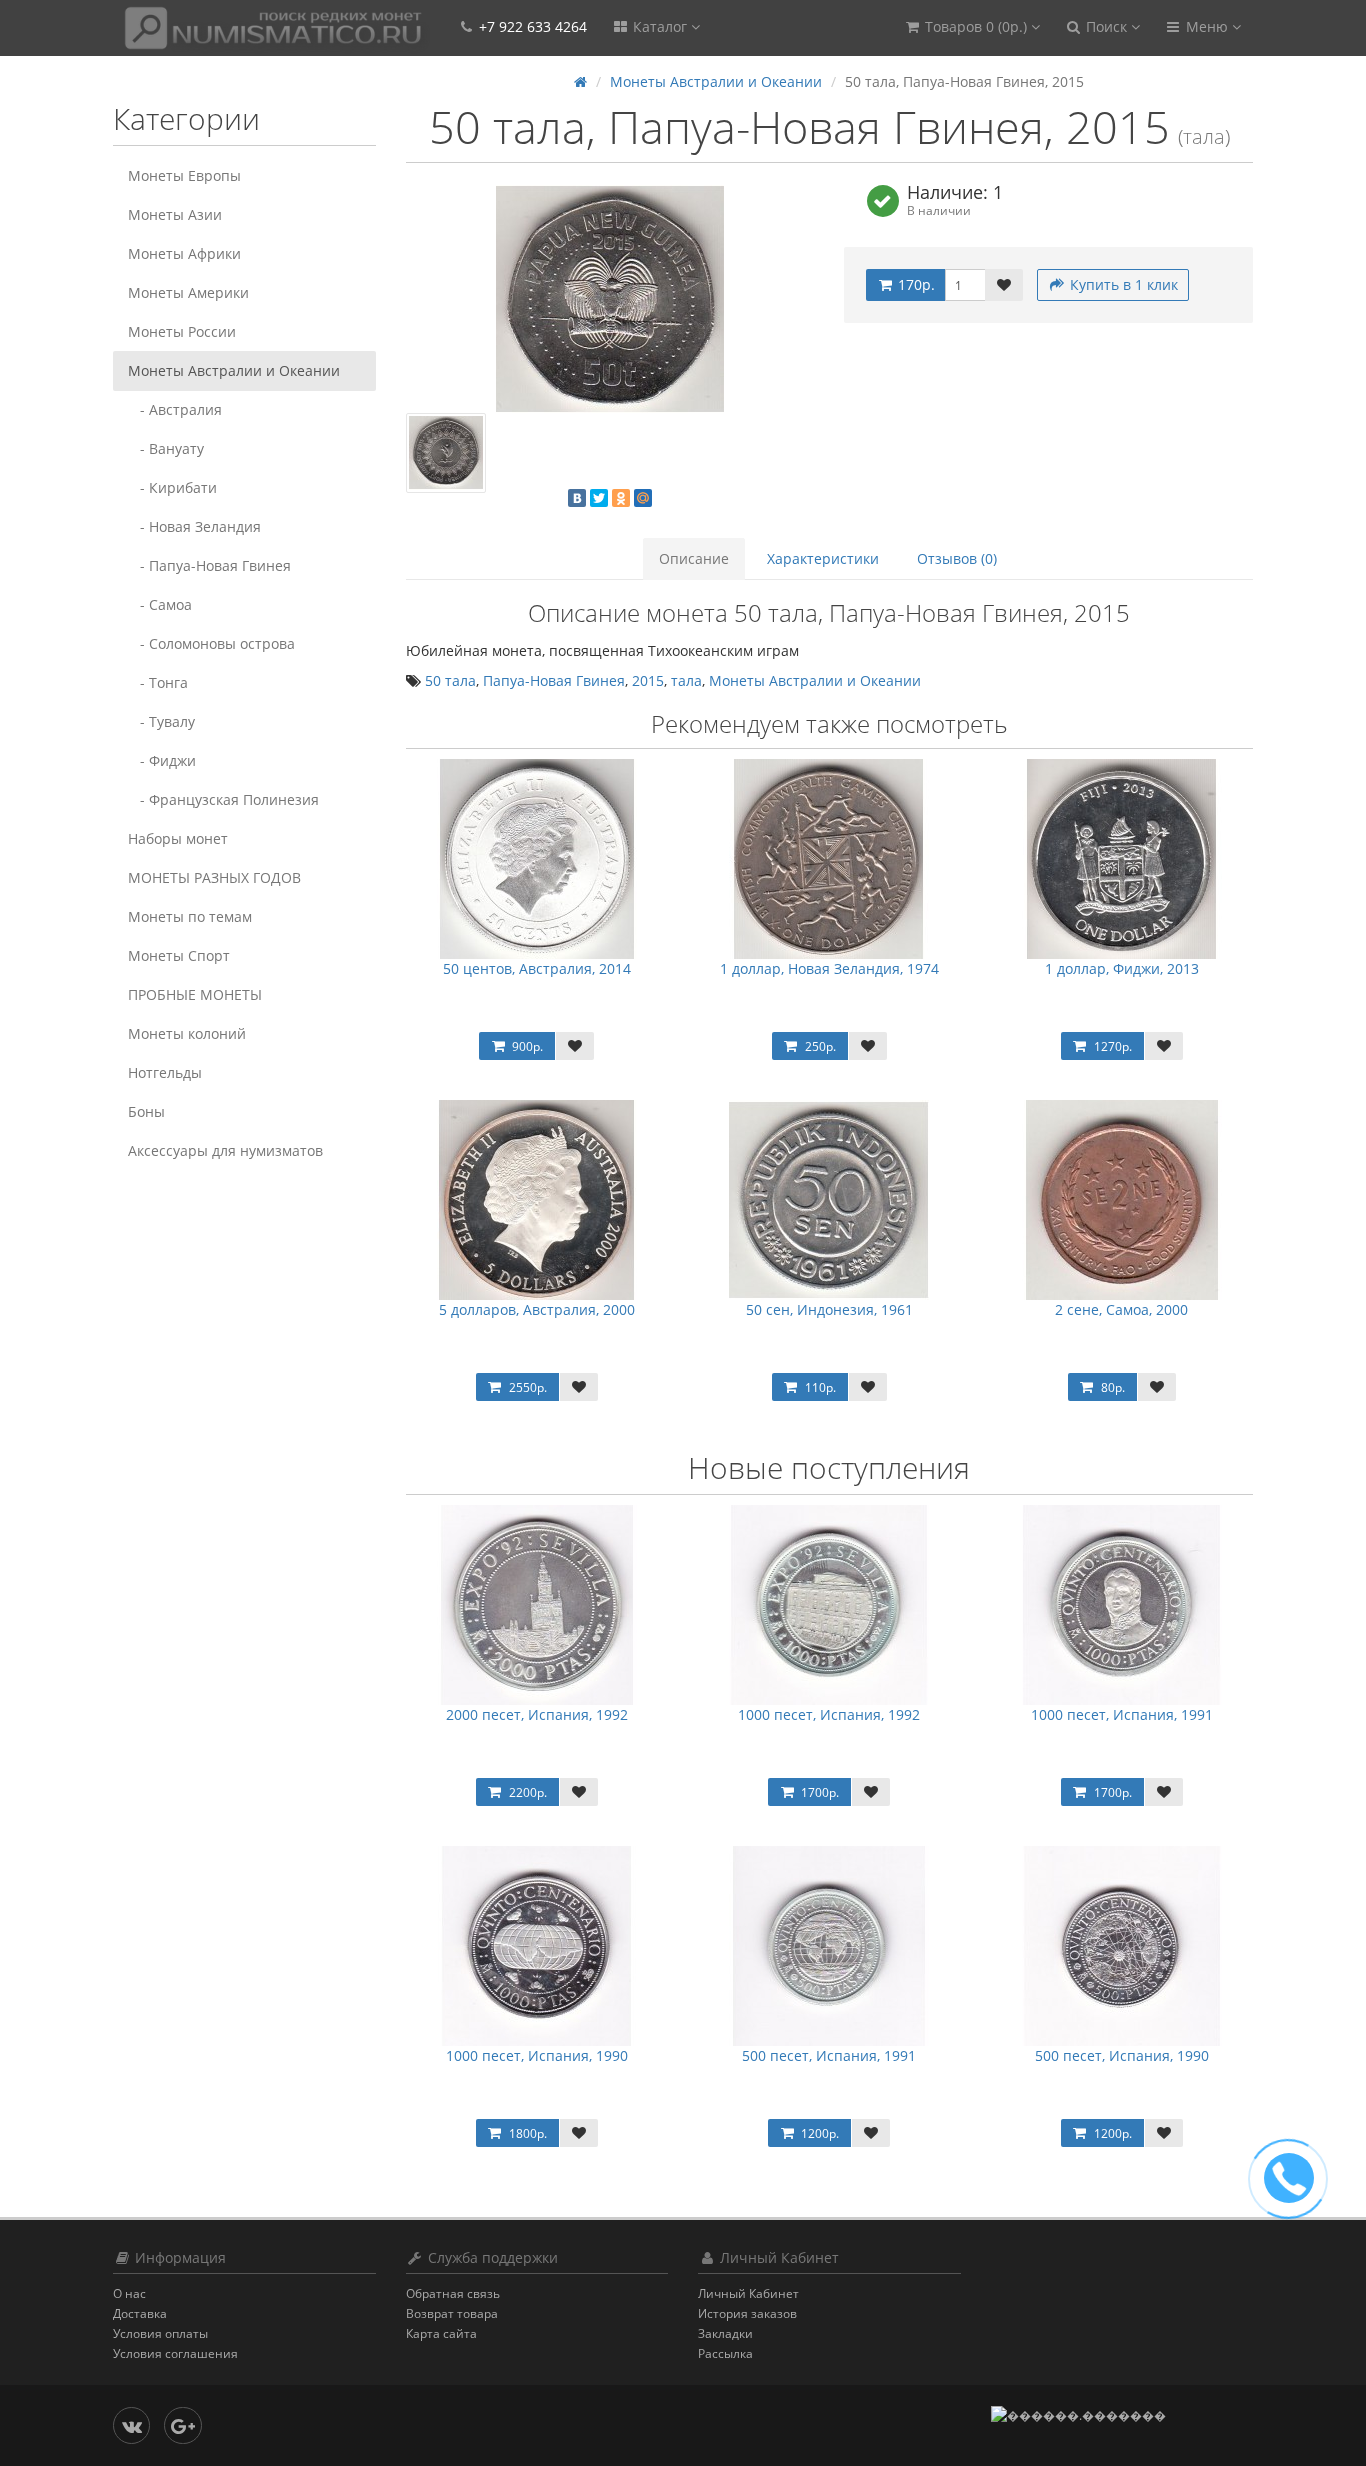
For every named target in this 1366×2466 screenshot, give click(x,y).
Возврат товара (452, 2313)
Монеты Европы (184, 175)
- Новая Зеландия (194, 526)
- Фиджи (162, 760)
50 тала (450, 680)
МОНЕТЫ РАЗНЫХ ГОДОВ (214, 877)
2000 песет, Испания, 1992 (537, 1714)
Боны (146, 1111)
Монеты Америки (188, 292)
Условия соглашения (175, 2353)
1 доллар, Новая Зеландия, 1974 (829, 968)
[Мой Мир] (643, 498)
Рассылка (725, 2353)
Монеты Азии (175, 214)
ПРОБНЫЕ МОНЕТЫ (195, 994)
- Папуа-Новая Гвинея (209, 565)
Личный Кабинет (748, 2293)
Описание (694, 558)
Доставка (140, 2313)
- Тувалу (161, 721)
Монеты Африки (184, 253)
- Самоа (160, 604)
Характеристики (823, 558)
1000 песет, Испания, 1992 (829, 1714)
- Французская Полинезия (223, 799)
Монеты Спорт (179, 955)
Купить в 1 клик (1122, 284)
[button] (971, 27)
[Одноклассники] (621, 498)
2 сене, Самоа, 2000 (1121, 1309)
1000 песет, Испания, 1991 (1122, 1714)
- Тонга (158, 682)
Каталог (660, 26)
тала (686, 680)
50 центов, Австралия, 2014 (537, 968)
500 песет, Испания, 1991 (829, 2055)
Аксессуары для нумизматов (225, 1150)
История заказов (747, 2313)
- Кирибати (172, 487)
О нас (129, 2293)
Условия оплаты (160, 2333)
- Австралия (175, 409)
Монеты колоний (187, 1033)
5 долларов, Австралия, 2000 (537, 1309)
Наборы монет (178, 838)
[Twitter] (599, 498)
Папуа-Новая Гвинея (554, 680)
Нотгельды (165, 1072)
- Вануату (166, 448)
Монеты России (182, 331)
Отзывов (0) (957, 558)
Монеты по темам (190, 916)
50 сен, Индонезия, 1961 (829, 1309)
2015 (648, 680)
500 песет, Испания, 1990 (1122, 2055)
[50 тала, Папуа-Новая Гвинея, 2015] (610, 299)
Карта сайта (441, 2333)
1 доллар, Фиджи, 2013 (1122, 968)
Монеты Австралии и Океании (234, 370)
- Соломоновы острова (211, 643)
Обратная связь (453, 2293)
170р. (914, 284)
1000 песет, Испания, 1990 (537, 2055)
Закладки (725, 2333)
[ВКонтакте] (577, 498)
